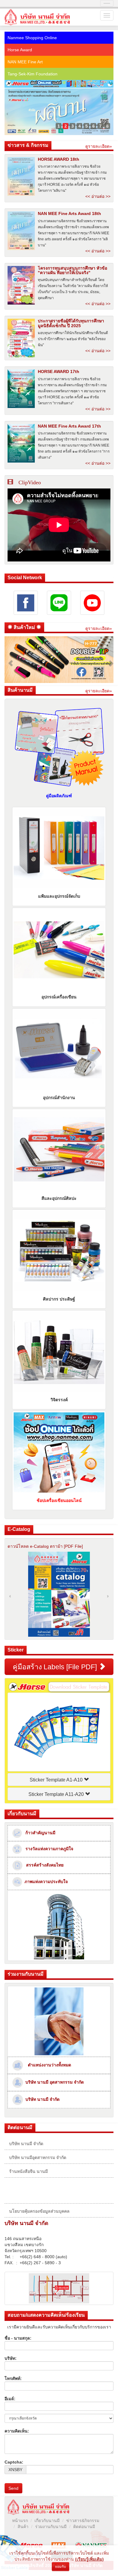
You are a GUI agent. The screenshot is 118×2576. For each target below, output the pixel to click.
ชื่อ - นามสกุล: (18, 2338)
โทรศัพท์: (13, 2378)
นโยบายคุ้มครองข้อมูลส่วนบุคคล (39, 2211)
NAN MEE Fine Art (25, 62)
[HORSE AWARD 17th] (21, 389)
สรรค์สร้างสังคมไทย (43, 1865)
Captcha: (14, 2462)
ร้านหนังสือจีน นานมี (28, 2171)
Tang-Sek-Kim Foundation (33, 74)
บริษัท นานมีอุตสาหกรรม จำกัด (38, 2157)
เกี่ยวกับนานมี (47, 2521)
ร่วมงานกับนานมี (51, 2527)
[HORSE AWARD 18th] (21, 176)
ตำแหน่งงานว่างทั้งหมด (49, 2065)
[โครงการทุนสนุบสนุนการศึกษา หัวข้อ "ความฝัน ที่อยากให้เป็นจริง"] (21, 285)
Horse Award (20, 50)
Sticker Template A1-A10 (57, 1780)
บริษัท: (11, 2358)
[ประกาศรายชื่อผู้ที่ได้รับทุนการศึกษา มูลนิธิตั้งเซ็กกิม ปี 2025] (21, 338)
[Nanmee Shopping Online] (59, 84)
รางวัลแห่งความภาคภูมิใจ (48, 1849)
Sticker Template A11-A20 (57, 1794)
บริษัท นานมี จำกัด (41, 2099)
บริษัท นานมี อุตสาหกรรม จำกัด (53, 2082)
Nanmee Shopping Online (32, 38)
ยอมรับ (61, 2567)
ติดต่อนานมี (84, 2527)
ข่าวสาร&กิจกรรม (83, 2521)
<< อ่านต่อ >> (98, 196)
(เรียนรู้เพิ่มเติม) (89, 2559)
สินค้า (23, 2527)
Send (13, 2488)
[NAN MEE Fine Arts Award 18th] (21, 231)
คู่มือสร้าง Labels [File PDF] (56, 1667)
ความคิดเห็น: (17, 2431)
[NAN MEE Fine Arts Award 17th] (21, 443)
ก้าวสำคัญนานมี (39, 1833)
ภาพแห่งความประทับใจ (45, 1882)
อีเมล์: (10, 2399)
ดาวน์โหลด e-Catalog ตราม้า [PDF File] (45, 1546)
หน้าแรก (20, 2521)
